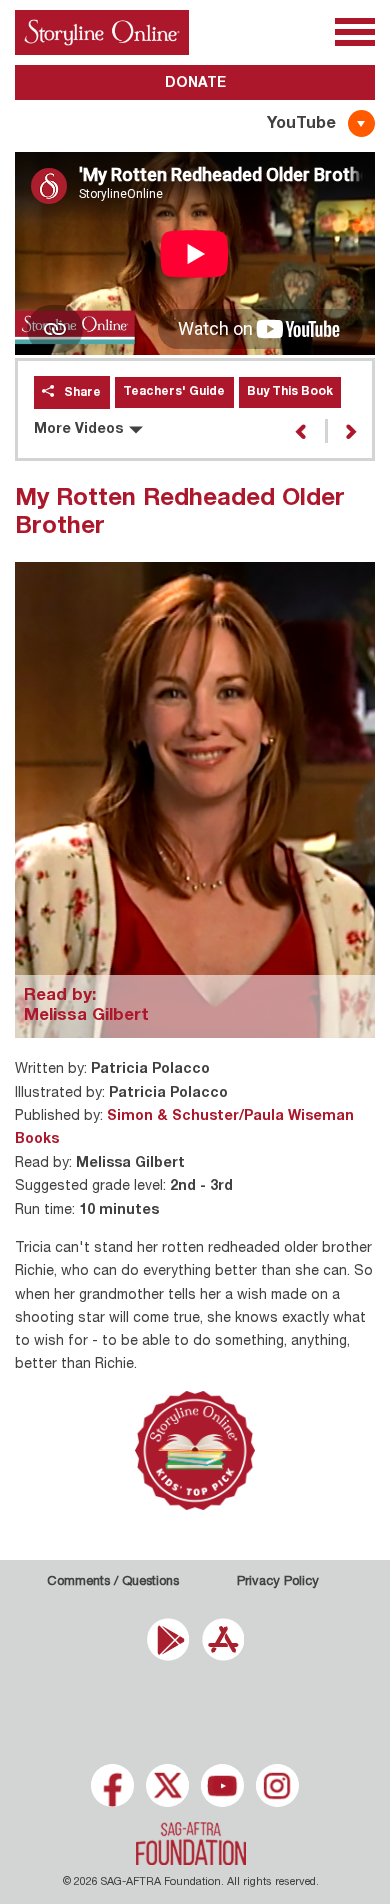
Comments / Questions (113, 1582)
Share (82, 393)
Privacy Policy (278, 1582)
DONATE (195, 84)
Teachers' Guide (174, 392)
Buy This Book (290, 392)
